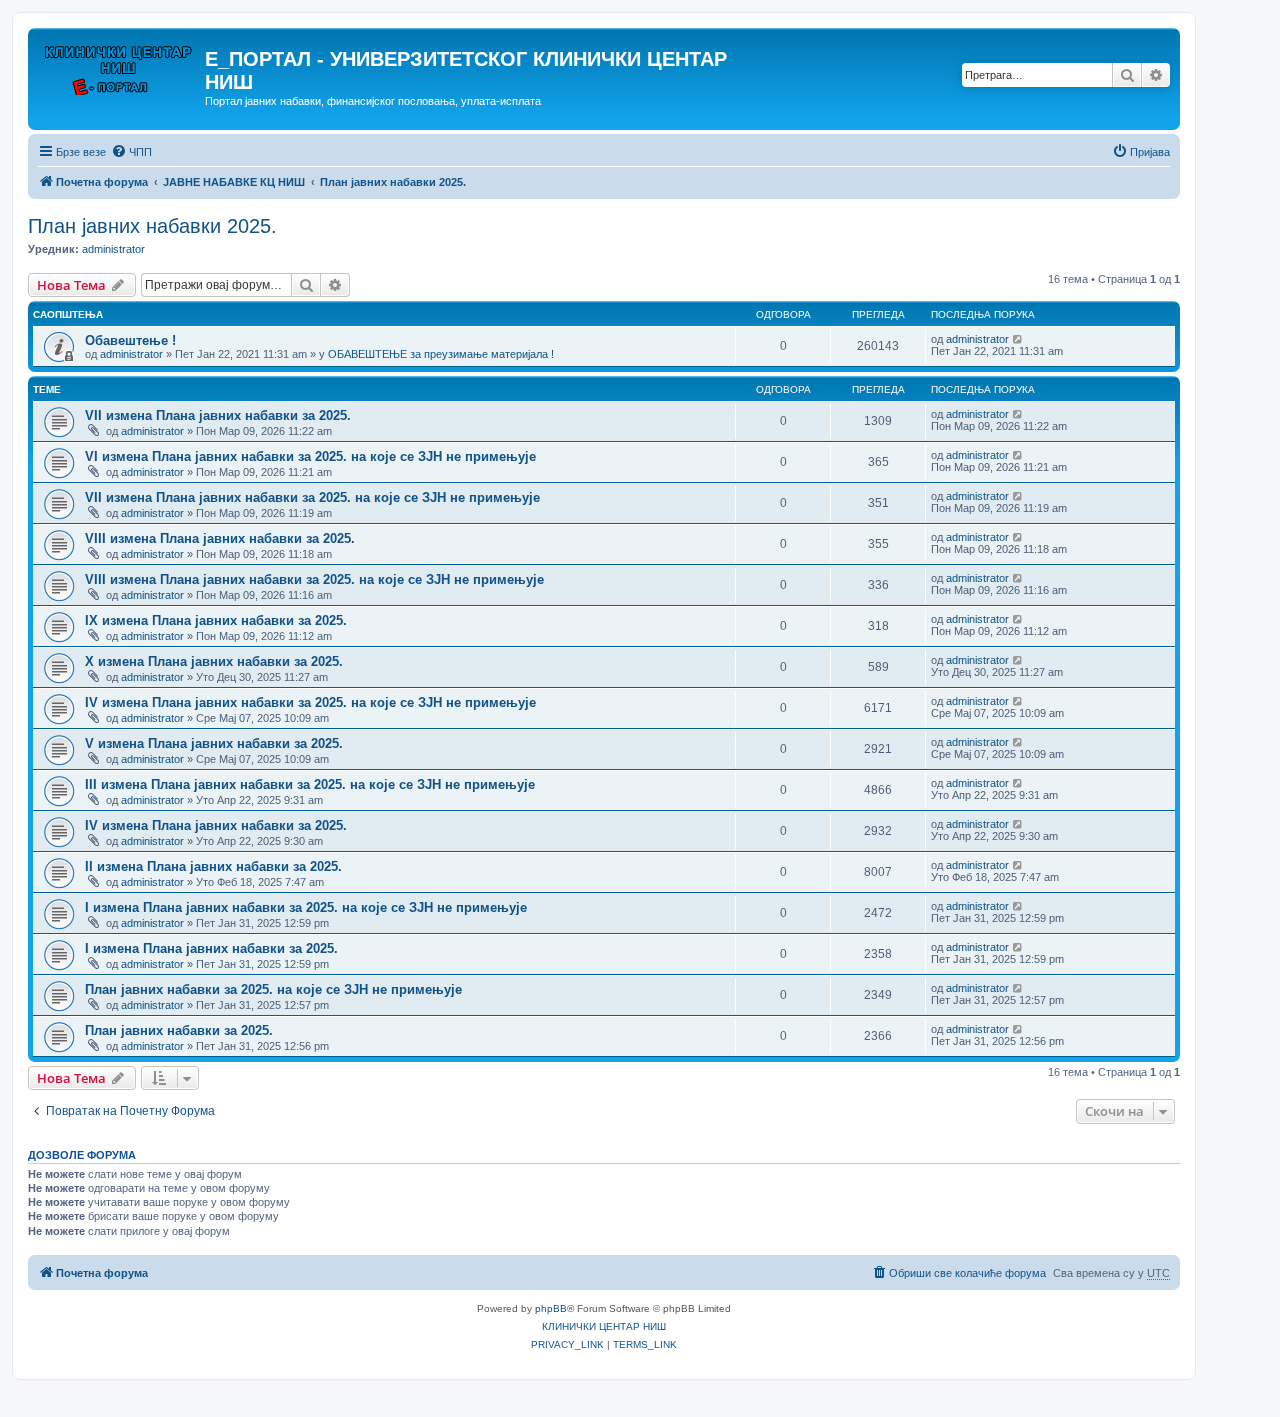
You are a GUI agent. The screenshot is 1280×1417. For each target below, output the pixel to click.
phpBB (551, 1308)
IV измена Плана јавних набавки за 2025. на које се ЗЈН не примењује (310, 702)
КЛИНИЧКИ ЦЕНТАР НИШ (604, 1326)
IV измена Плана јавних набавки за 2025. (216, 825)
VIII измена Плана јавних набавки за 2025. (220, 538)
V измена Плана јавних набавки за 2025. (214, 743)
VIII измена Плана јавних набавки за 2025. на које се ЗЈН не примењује (314, 579)
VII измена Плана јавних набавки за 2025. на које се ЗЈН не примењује (312, 497)
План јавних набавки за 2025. (179, 1030)
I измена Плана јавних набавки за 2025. (211, 948)
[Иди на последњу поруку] (1018, 339)
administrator (113, 249)
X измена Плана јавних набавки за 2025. (214, 661)
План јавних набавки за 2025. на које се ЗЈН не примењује (273, 989)
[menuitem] (131, 152)
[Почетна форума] (119, 65)
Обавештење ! (130, 340)
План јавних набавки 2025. (152, 226)
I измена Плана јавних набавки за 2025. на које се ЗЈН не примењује (306, 907)
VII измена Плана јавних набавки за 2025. (218, 415)
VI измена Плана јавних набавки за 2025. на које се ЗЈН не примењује (310, 456)
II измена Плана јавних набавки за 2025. (213, 866)
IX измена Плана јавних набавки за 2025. (216, 620)
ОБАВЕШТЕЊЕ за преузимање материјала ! (441, 354)
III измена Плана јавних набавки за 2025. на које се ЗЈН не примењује (310, 784)
